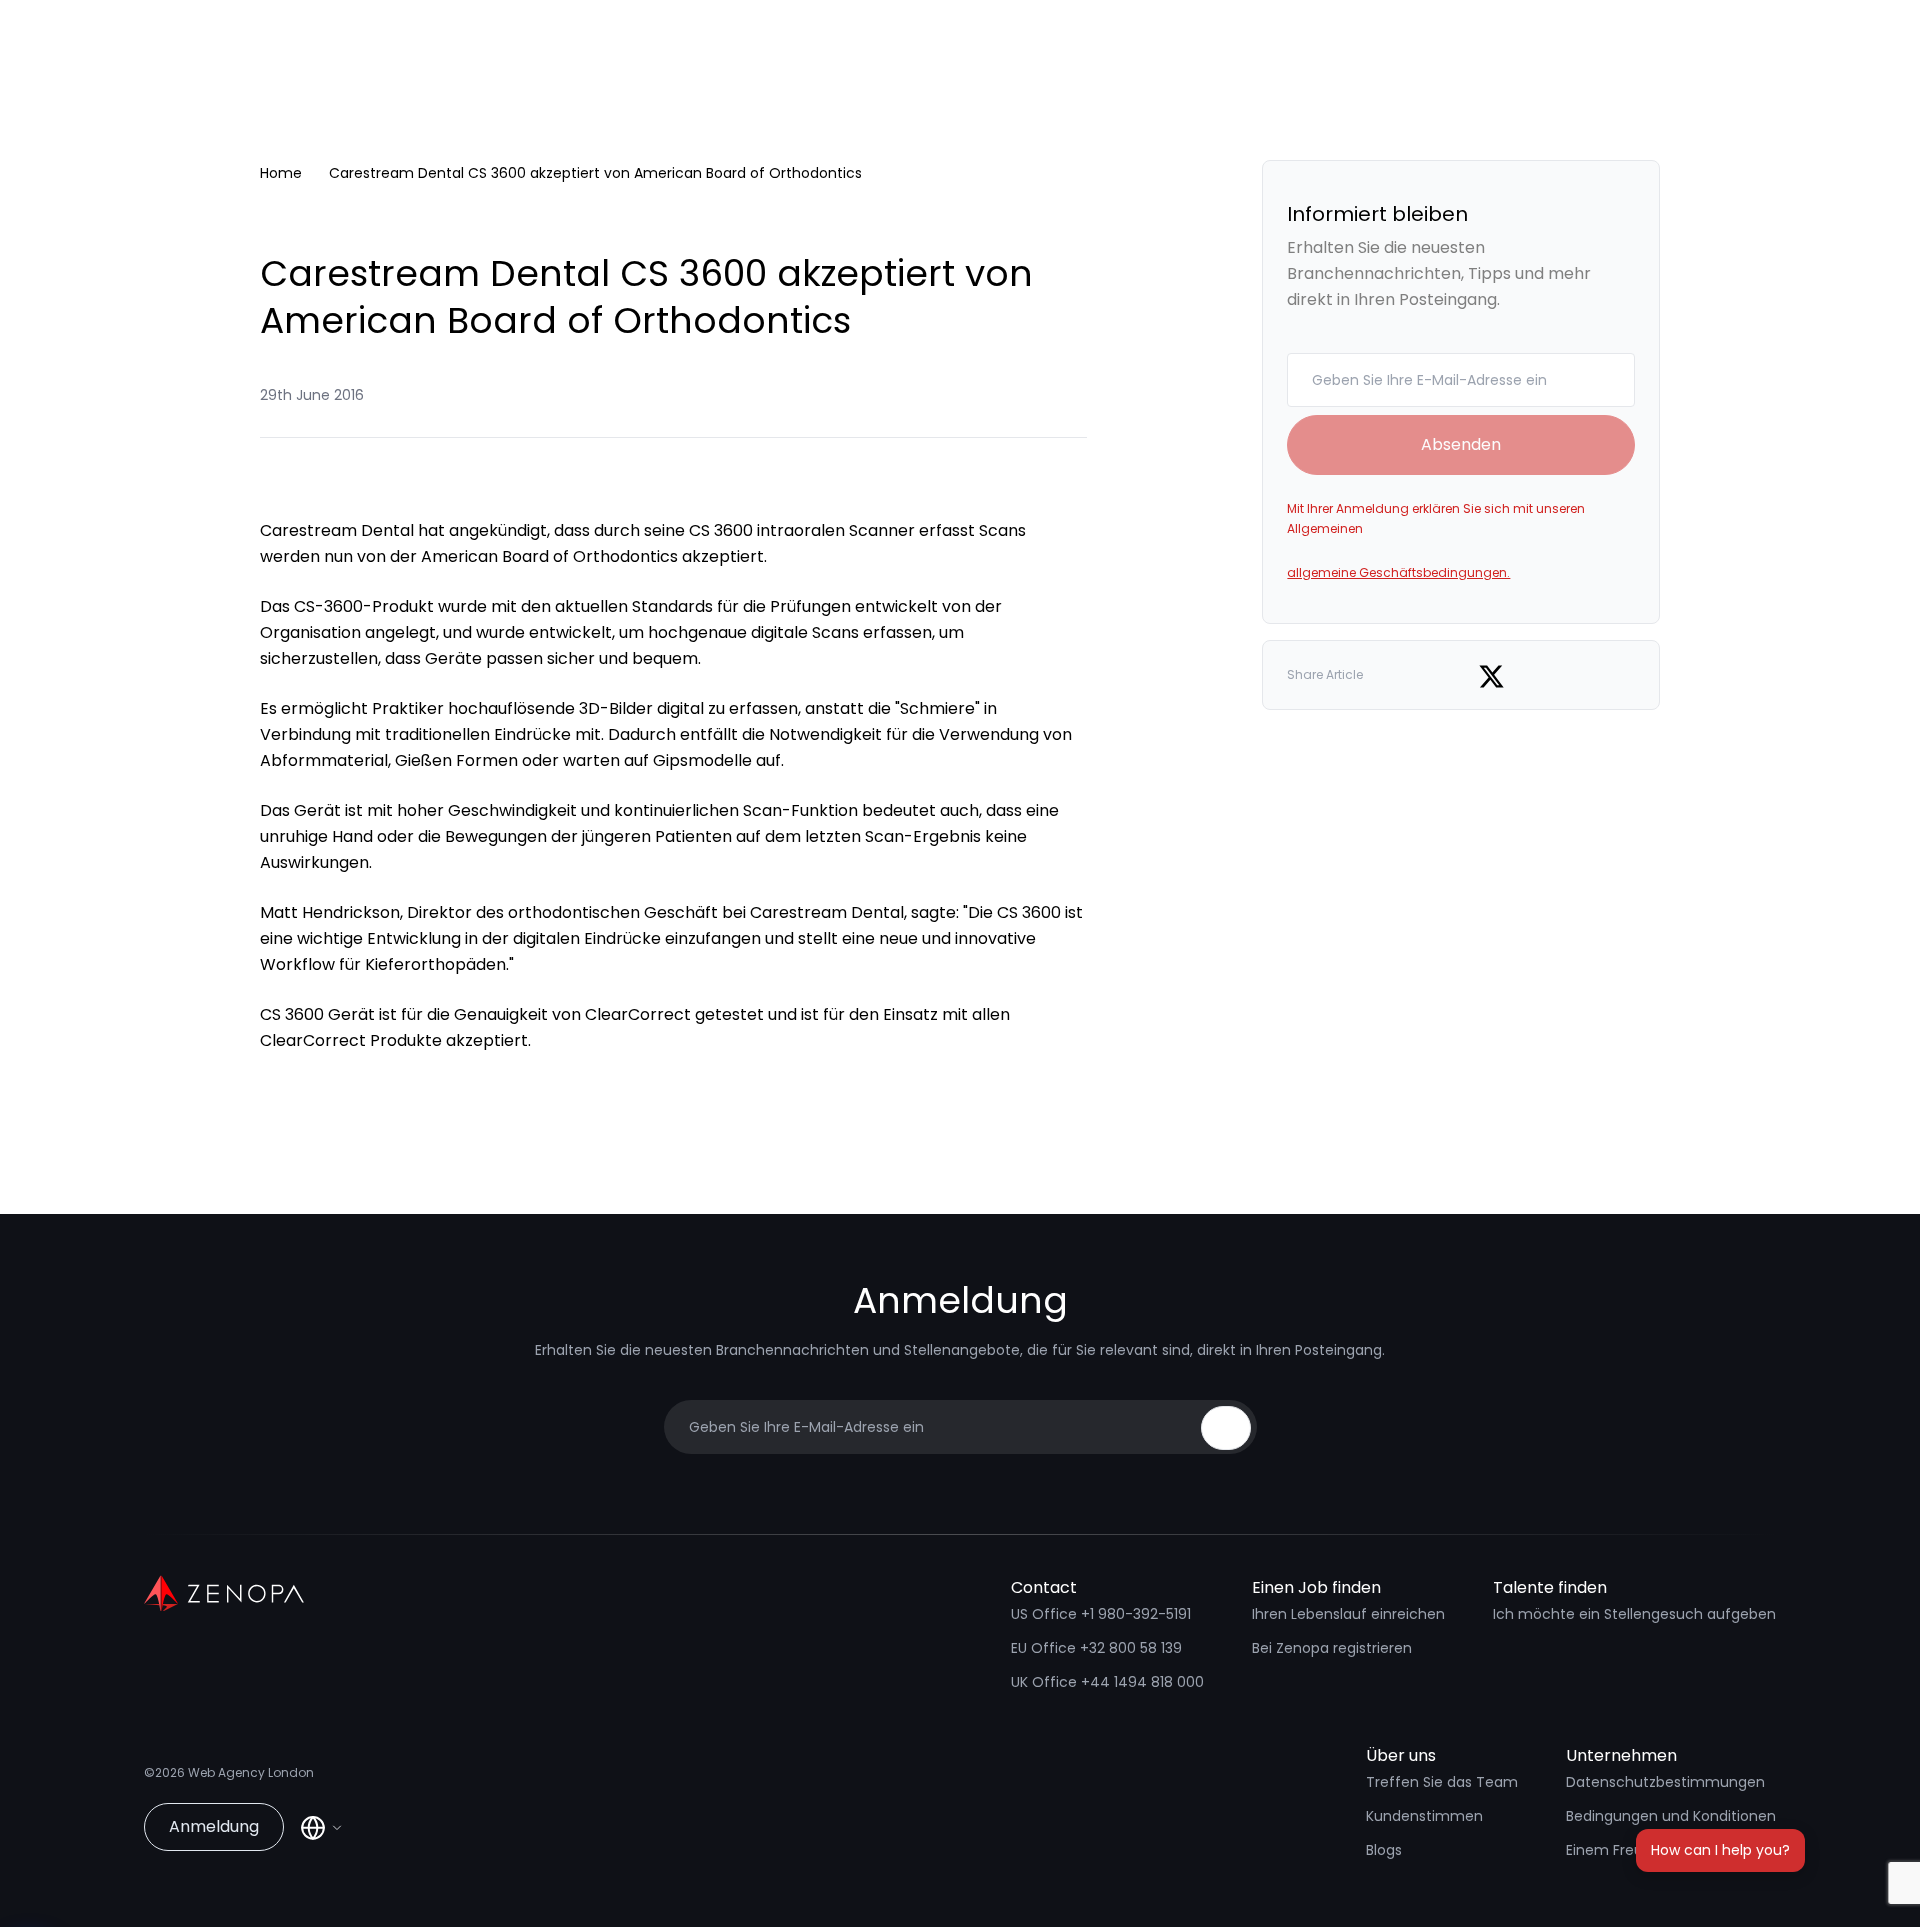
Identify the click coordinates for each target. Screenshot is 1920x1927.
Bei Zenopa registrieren (1332, 1648)
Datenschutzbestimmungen (1665, 1782)
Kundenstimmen (1424, 1816)
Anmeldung (214, 1826)
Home (281, 173)
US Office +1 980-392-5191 (1101, 1614)
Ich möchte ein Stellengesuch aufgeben (1634, 1614)
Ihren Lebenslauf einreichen (1348, 1614)
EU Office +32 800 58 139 (1096, 1648)
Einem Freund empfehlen (1654, 1850)
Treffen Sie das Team (1442, 1782)
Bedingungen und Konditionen (1671, 1816)
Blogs (1384, 1850)
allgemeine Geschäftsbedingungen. (1398, 572)
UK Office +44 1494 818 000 (1107, 1682)
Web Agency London (251, 1772)
